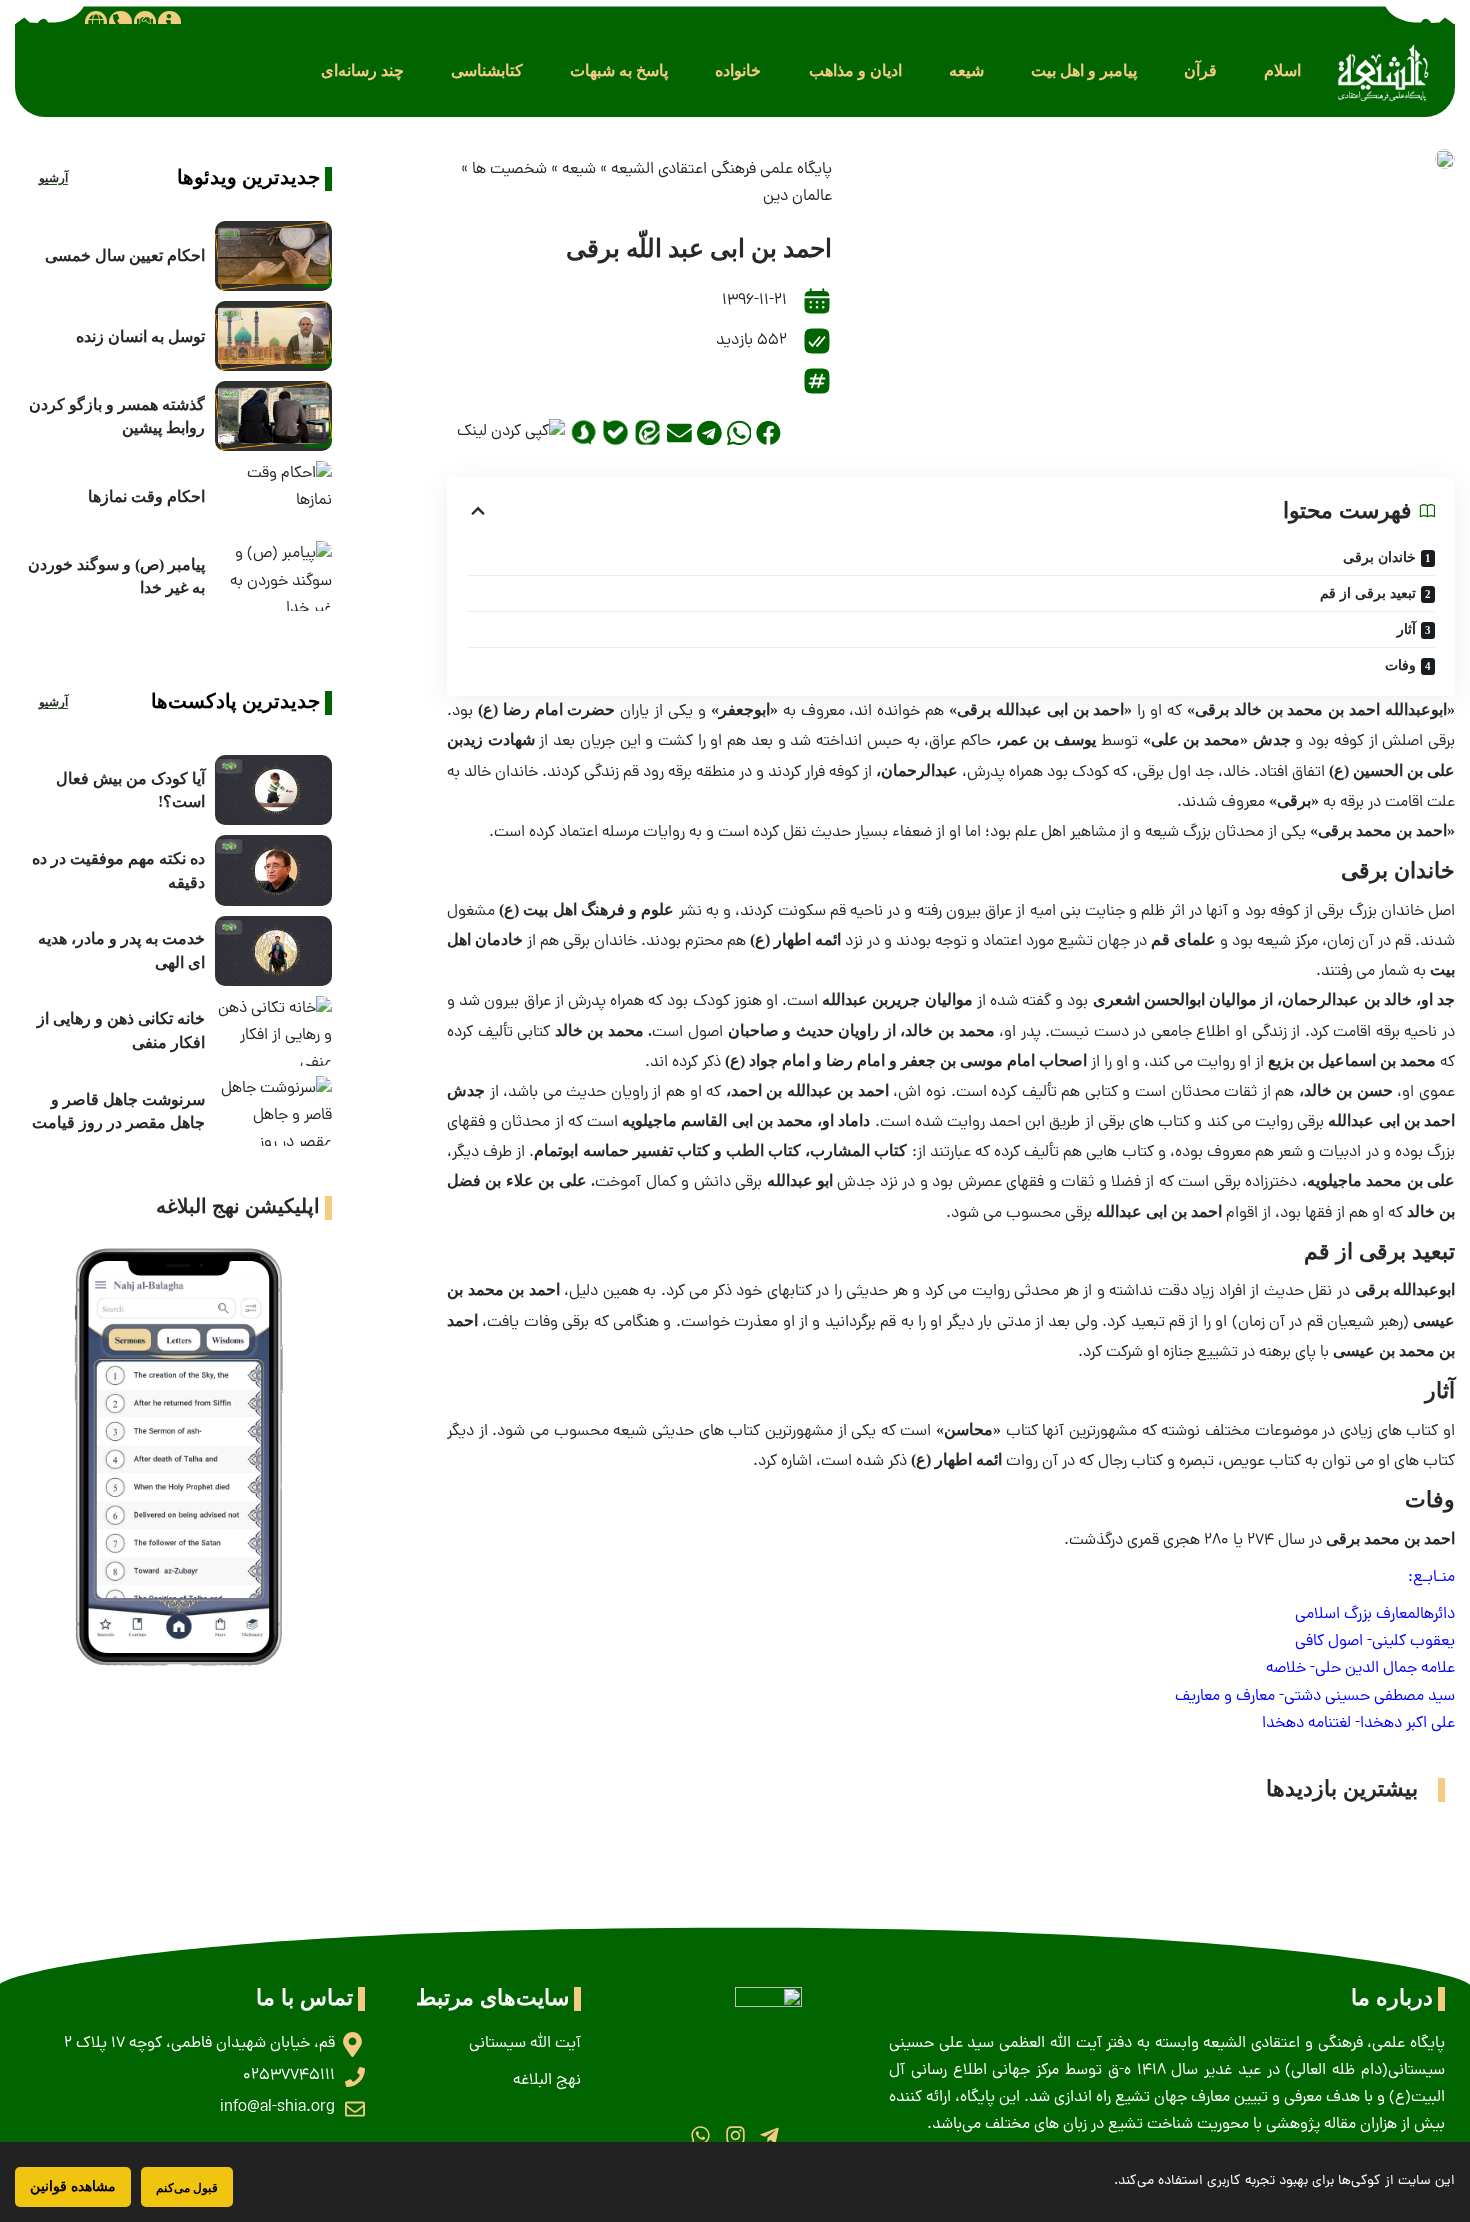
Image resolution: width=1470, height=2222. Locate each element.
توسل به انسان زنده (140, 336)
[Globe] (96, 22)
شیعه (579, 170)
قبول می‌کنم (187, 2187)
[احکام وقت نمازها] (273, 496)
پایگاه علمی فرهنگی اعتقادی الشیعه (721, 170)
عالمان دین (797, 197)
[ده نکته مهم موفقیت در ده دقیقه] (273, 870)
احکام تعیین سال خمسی (125, 255)
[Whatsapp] (700, 2135)
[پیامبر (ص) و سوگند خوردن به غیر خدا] (273, 576)
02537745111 (289, 2076)
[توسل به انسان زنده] (273, 336)
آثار (1406, 629)
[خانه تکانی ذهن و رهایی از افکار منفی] (273, 1031)
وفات (1400, 665)
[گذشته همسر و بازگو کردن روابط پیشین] (273, 416)
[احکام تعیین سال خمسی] (273, 256)
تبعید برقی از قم (1368, 593)
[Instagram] (734, 2135)
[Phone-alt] (120, 22)
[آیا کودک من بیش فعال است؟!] (273, 790)
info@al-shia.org (277, 2108)
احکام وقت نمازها (146, 496)
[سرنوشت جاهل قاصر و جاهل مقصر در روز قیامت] (273, 1111)
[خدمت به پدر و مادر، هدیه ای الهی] (273, 951)
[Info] (169, 22)
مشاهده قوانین (73, 2186)
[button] (1282, 70)
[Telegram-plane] (769, 2135)
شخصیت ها (509, 170)
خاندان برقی (1379, 557)
